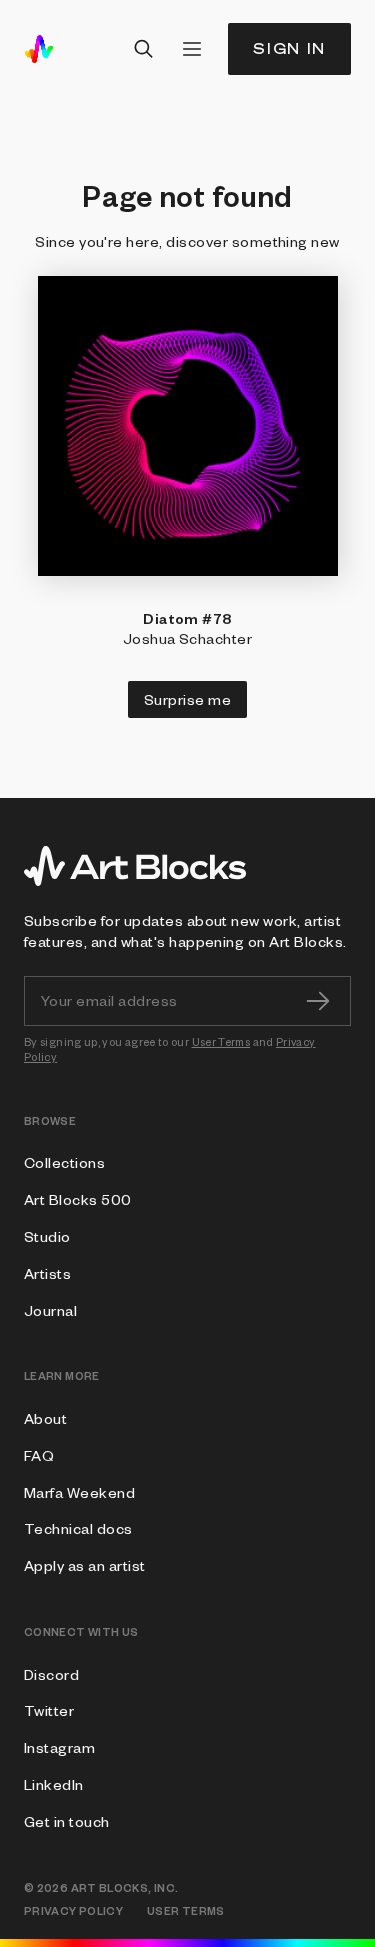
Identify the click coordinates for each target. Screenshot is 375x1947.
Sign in (289, 48)
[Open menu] (192, 49)
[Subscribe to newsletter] (318, 1001)
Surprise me (187, 699)
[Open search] (144, 49)
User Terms (221, 1041)
